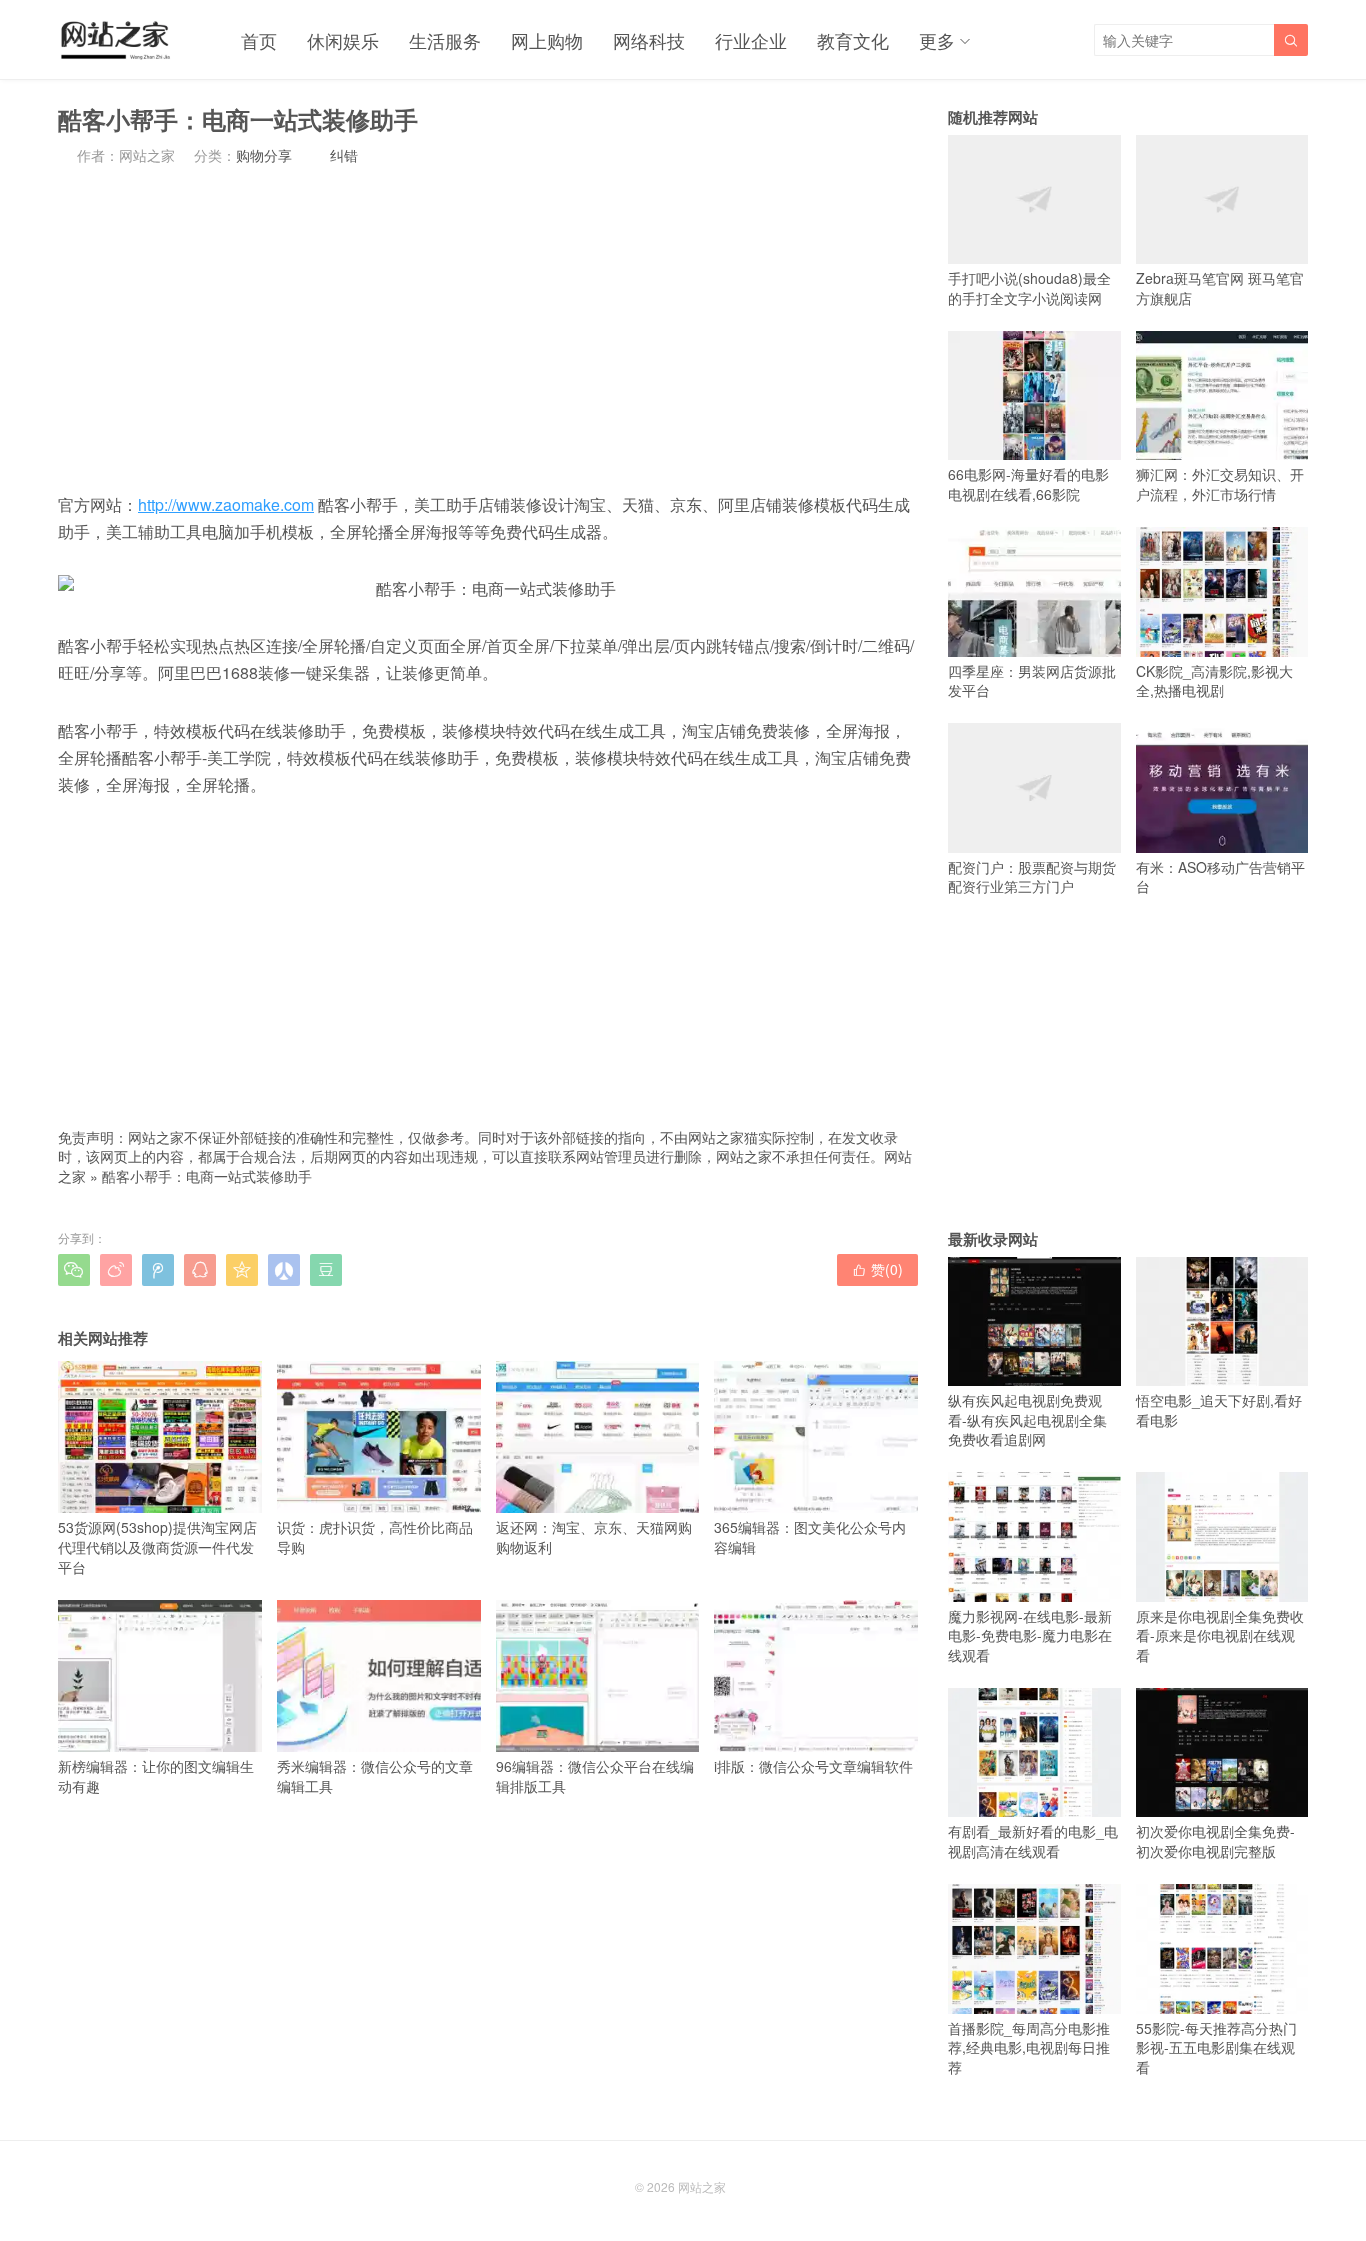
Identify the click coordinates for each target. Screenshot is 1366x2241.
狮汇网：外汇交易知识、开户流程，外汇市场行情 (1220, 484)
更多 (937, 40)
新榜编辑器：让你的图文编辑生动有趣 (156, 1776)
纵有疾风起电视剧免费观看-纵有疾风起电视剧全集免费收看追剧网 (1027, 1419)
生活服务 (445, 40)
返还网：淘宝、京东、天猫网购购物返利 (594, 1537)
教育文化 (853, 40)
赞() (877, 1269)
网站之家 (702, 2186)
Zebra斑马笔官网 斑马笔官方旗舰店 (1220, 288)
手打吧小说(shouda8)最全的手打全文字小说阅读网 (1029, 288)
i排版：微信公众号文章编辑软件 (813, 1766)
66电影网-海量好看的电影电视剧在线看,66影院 (1028, 484)
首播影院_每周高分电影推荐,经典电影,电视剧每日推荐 (1029, 2047)
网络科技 (649, 40)
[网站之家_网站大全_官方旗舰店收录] (114, 40)
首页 (259, 40)
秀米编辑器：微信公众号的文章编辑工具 (375, 1776)
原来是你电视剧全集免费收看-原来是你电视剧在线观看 (1220, 1635)
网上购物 (547, 40)
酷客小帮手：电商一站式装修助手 (207, 1176)
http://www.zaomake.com (226, 504)
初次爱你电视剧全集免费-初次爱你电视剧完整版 (1215, 1841)
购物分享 (264, 155)
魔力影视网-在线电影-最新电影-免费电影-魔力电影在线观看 (1030, 1635)
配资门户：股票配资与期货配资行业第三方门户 (1032, 876)
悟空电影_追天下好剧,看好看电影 (1219, 1410)
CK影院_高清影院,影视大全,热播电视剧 (1214, 680)
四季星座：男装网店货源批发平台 (1032, 680)
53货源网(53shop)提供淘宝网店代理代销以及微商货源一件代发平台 (157, 1546)
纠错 (344, 155)
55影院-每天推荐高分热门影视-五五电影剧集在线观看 (1216, 2047)
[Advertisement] (488, 328)
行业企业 (751, 40)
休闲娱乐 (343, 40)
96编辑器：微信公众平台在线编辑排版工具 (595, 1776)
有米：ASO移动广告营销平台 (1220, 876)
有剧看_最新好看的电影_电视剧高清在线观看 (1033, 1841)
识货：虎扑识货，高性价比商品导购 (375, 1537)
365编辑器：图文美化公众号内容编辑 (810, 1537)
